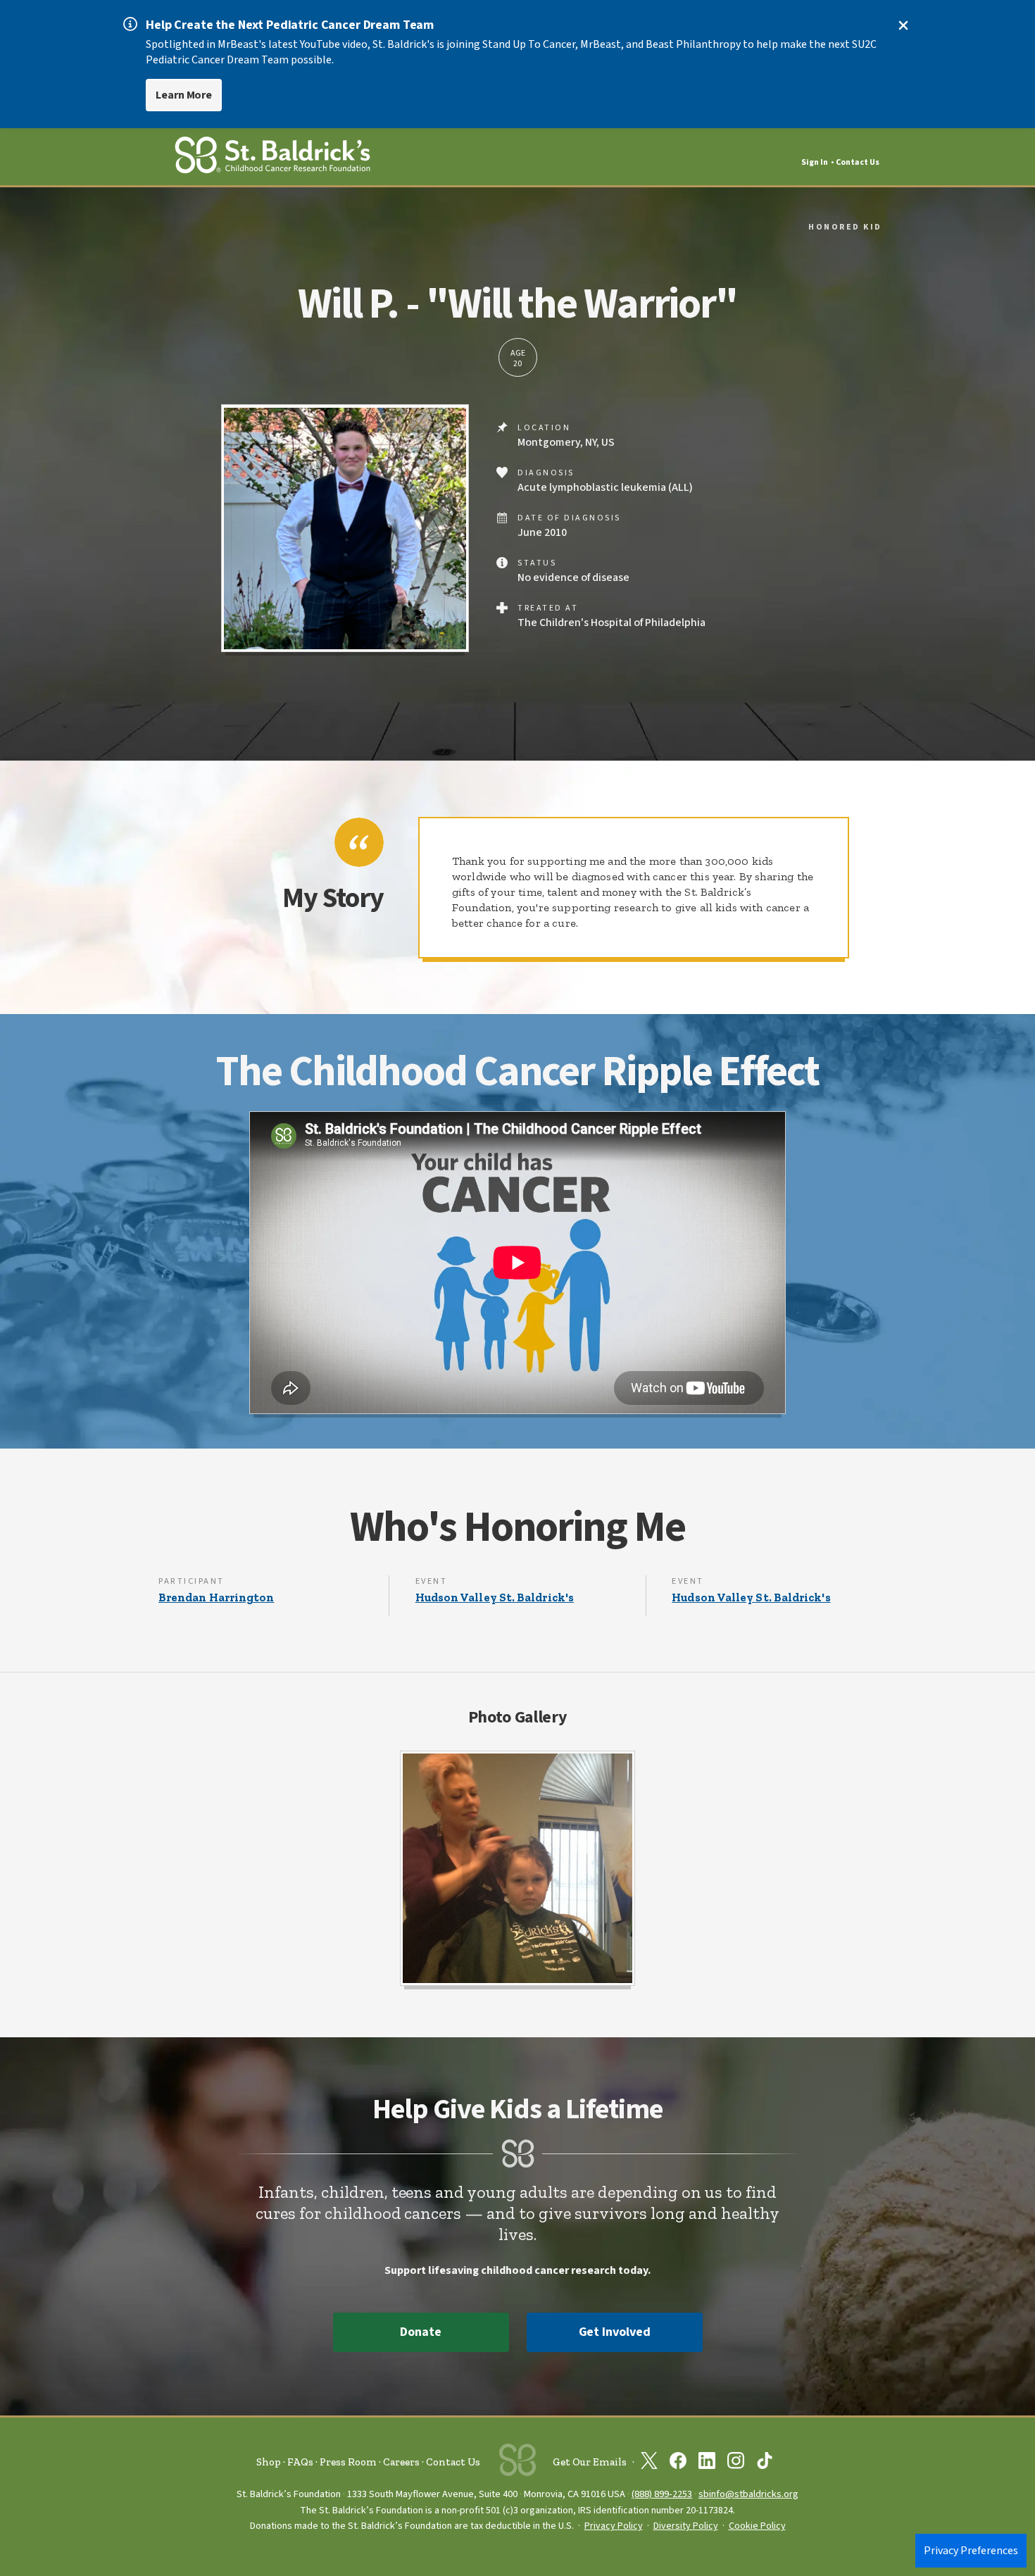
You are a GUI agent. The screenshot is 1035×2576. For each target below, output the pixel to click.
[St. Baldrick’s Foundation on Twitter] (649, 2463)
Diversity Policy (686, 2526)
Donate (420, 2332)
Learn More (184, 95)
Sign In (815, 162)
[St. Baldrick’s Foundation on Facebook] (678, 2463)
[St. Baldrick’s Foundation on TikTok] (765, 2463)
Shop (269, 2462)
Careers (401, 2462)
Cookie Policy (757, 2526)
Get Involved (615, 2332)
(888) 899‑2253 (662, 2494)
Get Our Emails (590, 2462)
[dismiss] (903, 25)
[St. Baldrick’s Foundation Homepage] (272, 157)
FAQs (300, 2462)
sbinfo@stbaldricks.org (748, 2494)
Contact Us (858, 162)
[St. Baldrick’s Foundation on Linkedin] (707, 2463)
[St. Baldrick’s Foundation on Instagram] (736, 2463)
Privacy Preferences (971, 2551)
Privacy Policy (614, 2526)
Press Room (348, 2462)
